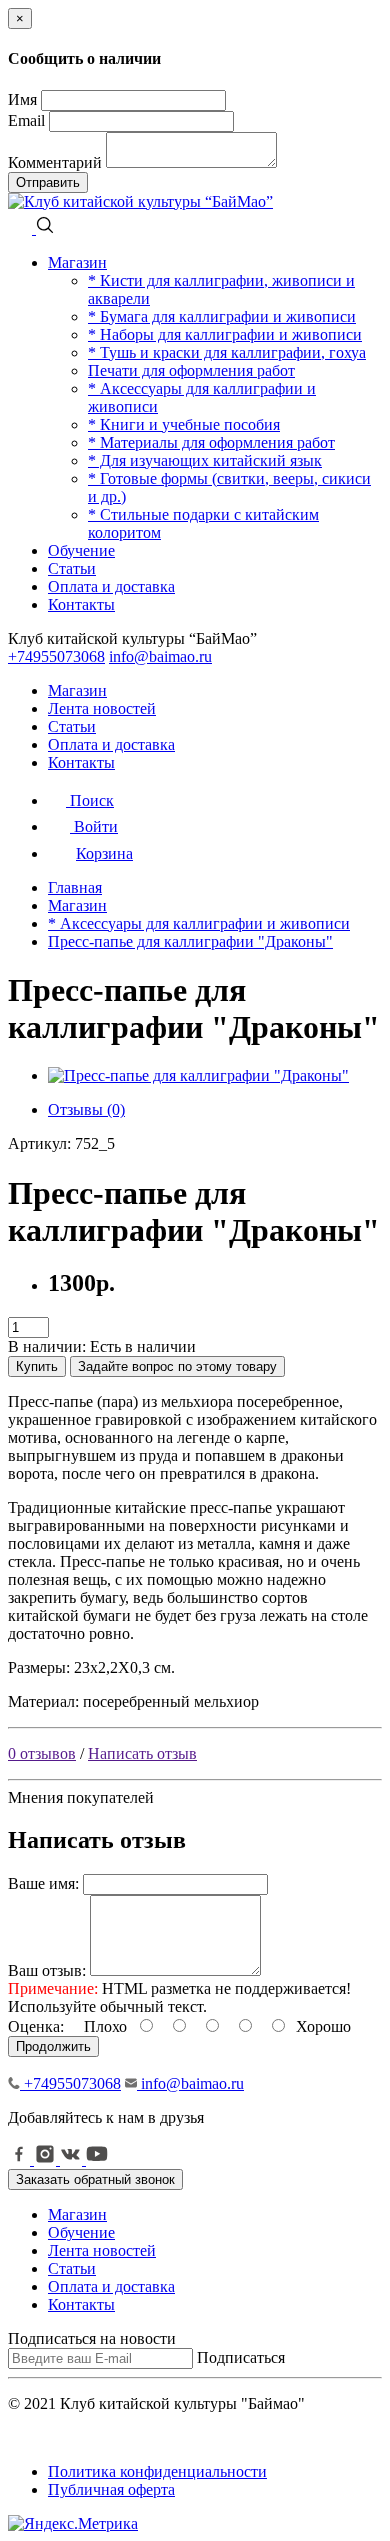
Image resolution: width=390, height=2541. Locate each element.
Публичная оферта (111, 2489)
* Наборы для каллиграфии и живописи (225, 334)
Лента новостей (102, 708)
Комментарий (55, 162)
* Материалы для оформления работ (211, 442)
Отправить (48, 182)
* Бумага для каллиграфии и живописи (222, 316)
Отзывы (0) (86, 1109)
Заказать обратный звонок (95, 2179)
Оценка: (36, 2026)
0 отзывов (42, 1753)
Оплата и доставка (111, 586)
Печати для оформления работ (191, 370)
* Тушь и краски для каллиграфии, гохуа (227, 352)
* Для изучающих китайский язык (205, 460)
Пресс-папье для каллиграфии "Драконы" (190, 941)
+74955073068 (56, 656)
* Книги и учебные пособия (184, 424)
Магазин (77, 262)
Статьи (72, 568)
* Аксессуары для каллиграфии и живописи (199, 923)
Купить (37, 1366)
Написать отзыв (142, 1753)
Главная (75, 887)
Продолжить (53, 2046)
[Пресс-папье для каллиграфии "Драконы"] (198, 1075)
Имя (22, 99)
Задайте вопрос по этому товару (177, 1366)
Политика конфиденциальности (157, 2471)
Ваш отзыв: (47, 1970)
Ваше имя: (43, 1883)
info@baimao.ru (160, 656)
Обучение (81, 550)
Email (26, 120)
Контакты (81, 604)
